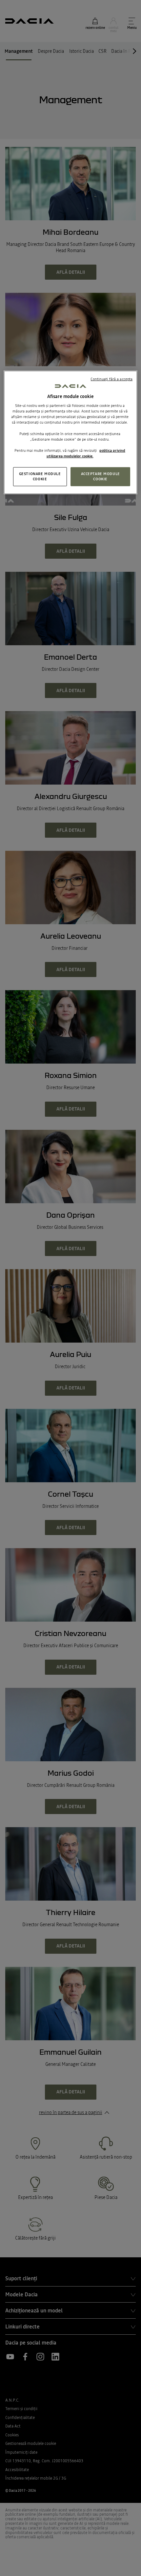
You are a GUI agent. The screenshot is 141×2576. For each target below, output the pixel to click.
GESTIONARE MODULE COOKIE (40, 476)
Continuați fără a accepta (111, 379)
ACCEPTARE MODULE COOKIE (101, 476)
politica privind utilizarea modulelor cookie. (86, 453)
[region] (71, 432)
